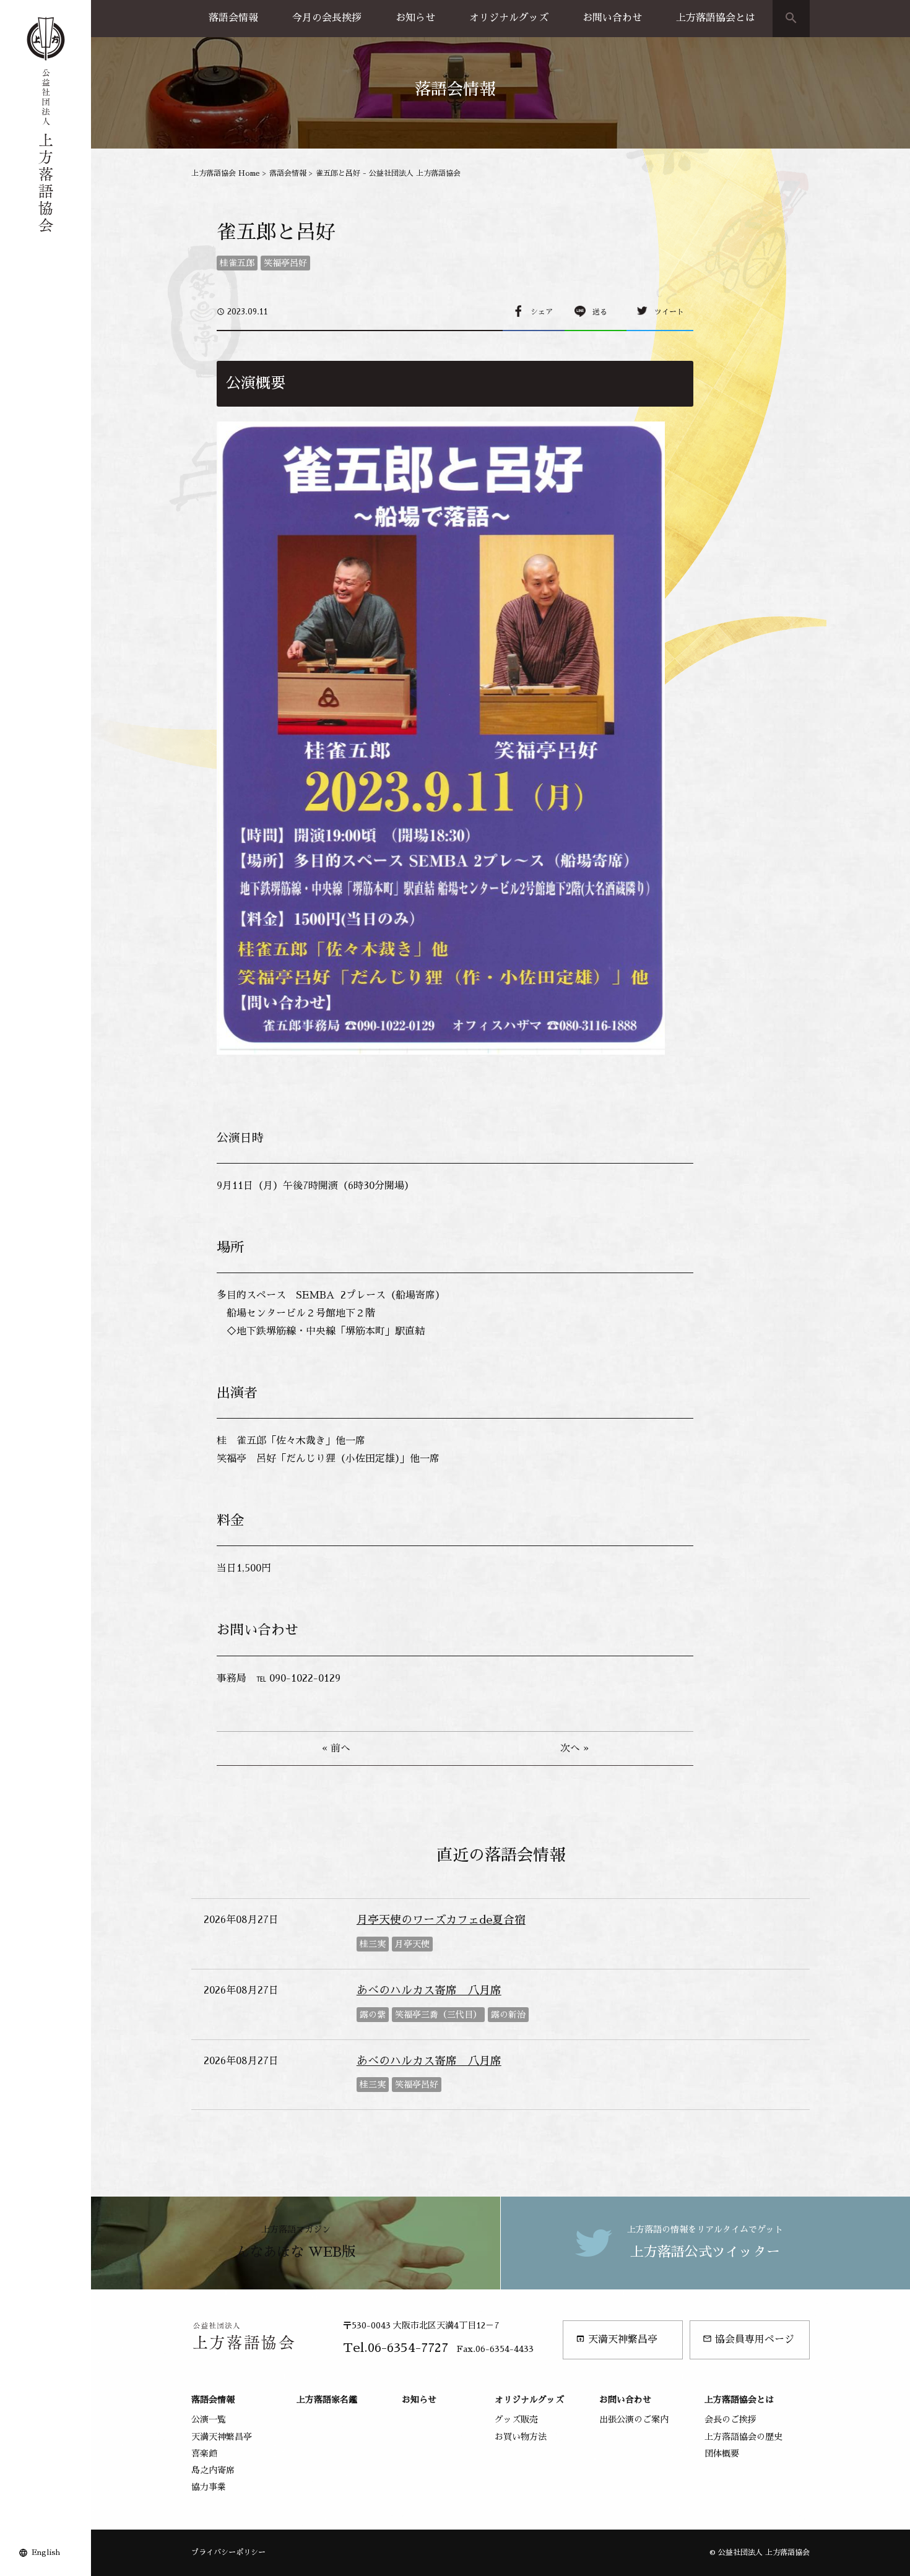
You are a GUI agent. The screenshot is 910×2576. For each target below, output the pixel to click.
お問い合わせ (612, 18)
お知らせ (415, 18)
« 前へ (336, 1748)
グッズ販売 (516, 2419)
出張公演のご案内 (634, 2419)
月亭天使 (412, 1944)
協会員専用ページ (748, 2339)
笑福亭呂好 (285, 263)
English (46, 2552)
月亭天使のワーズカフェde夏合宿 (441, 1920)
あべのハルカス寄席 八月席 (429, 1990)
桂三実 (373, 1944)
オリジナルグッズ (509, 18)
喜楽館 (204, 2453)
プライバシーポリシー (228, 2552)
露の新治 (508, 2015)
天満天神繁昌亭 (617, 2339)
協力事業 (209, 2487)
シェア (542, 312)
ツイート (669, 312)
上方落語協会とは (716, 18)
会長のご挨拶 (730, 2419)
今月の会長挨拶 (327, 18)
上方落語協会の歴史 (743, 2437)
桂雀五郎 (237, 263)
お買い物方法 (521, 2437)
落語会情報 (233, 18)
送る (600, 312)
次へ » (574, 1748)
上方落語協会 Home (226, 173)
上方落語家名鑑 (327, 2400)
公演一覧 (209, 2419)
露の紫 (373, 2015)
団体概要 (722, 2453)
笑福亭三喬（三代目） (438, 2015)
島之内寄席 (213, 2470)
